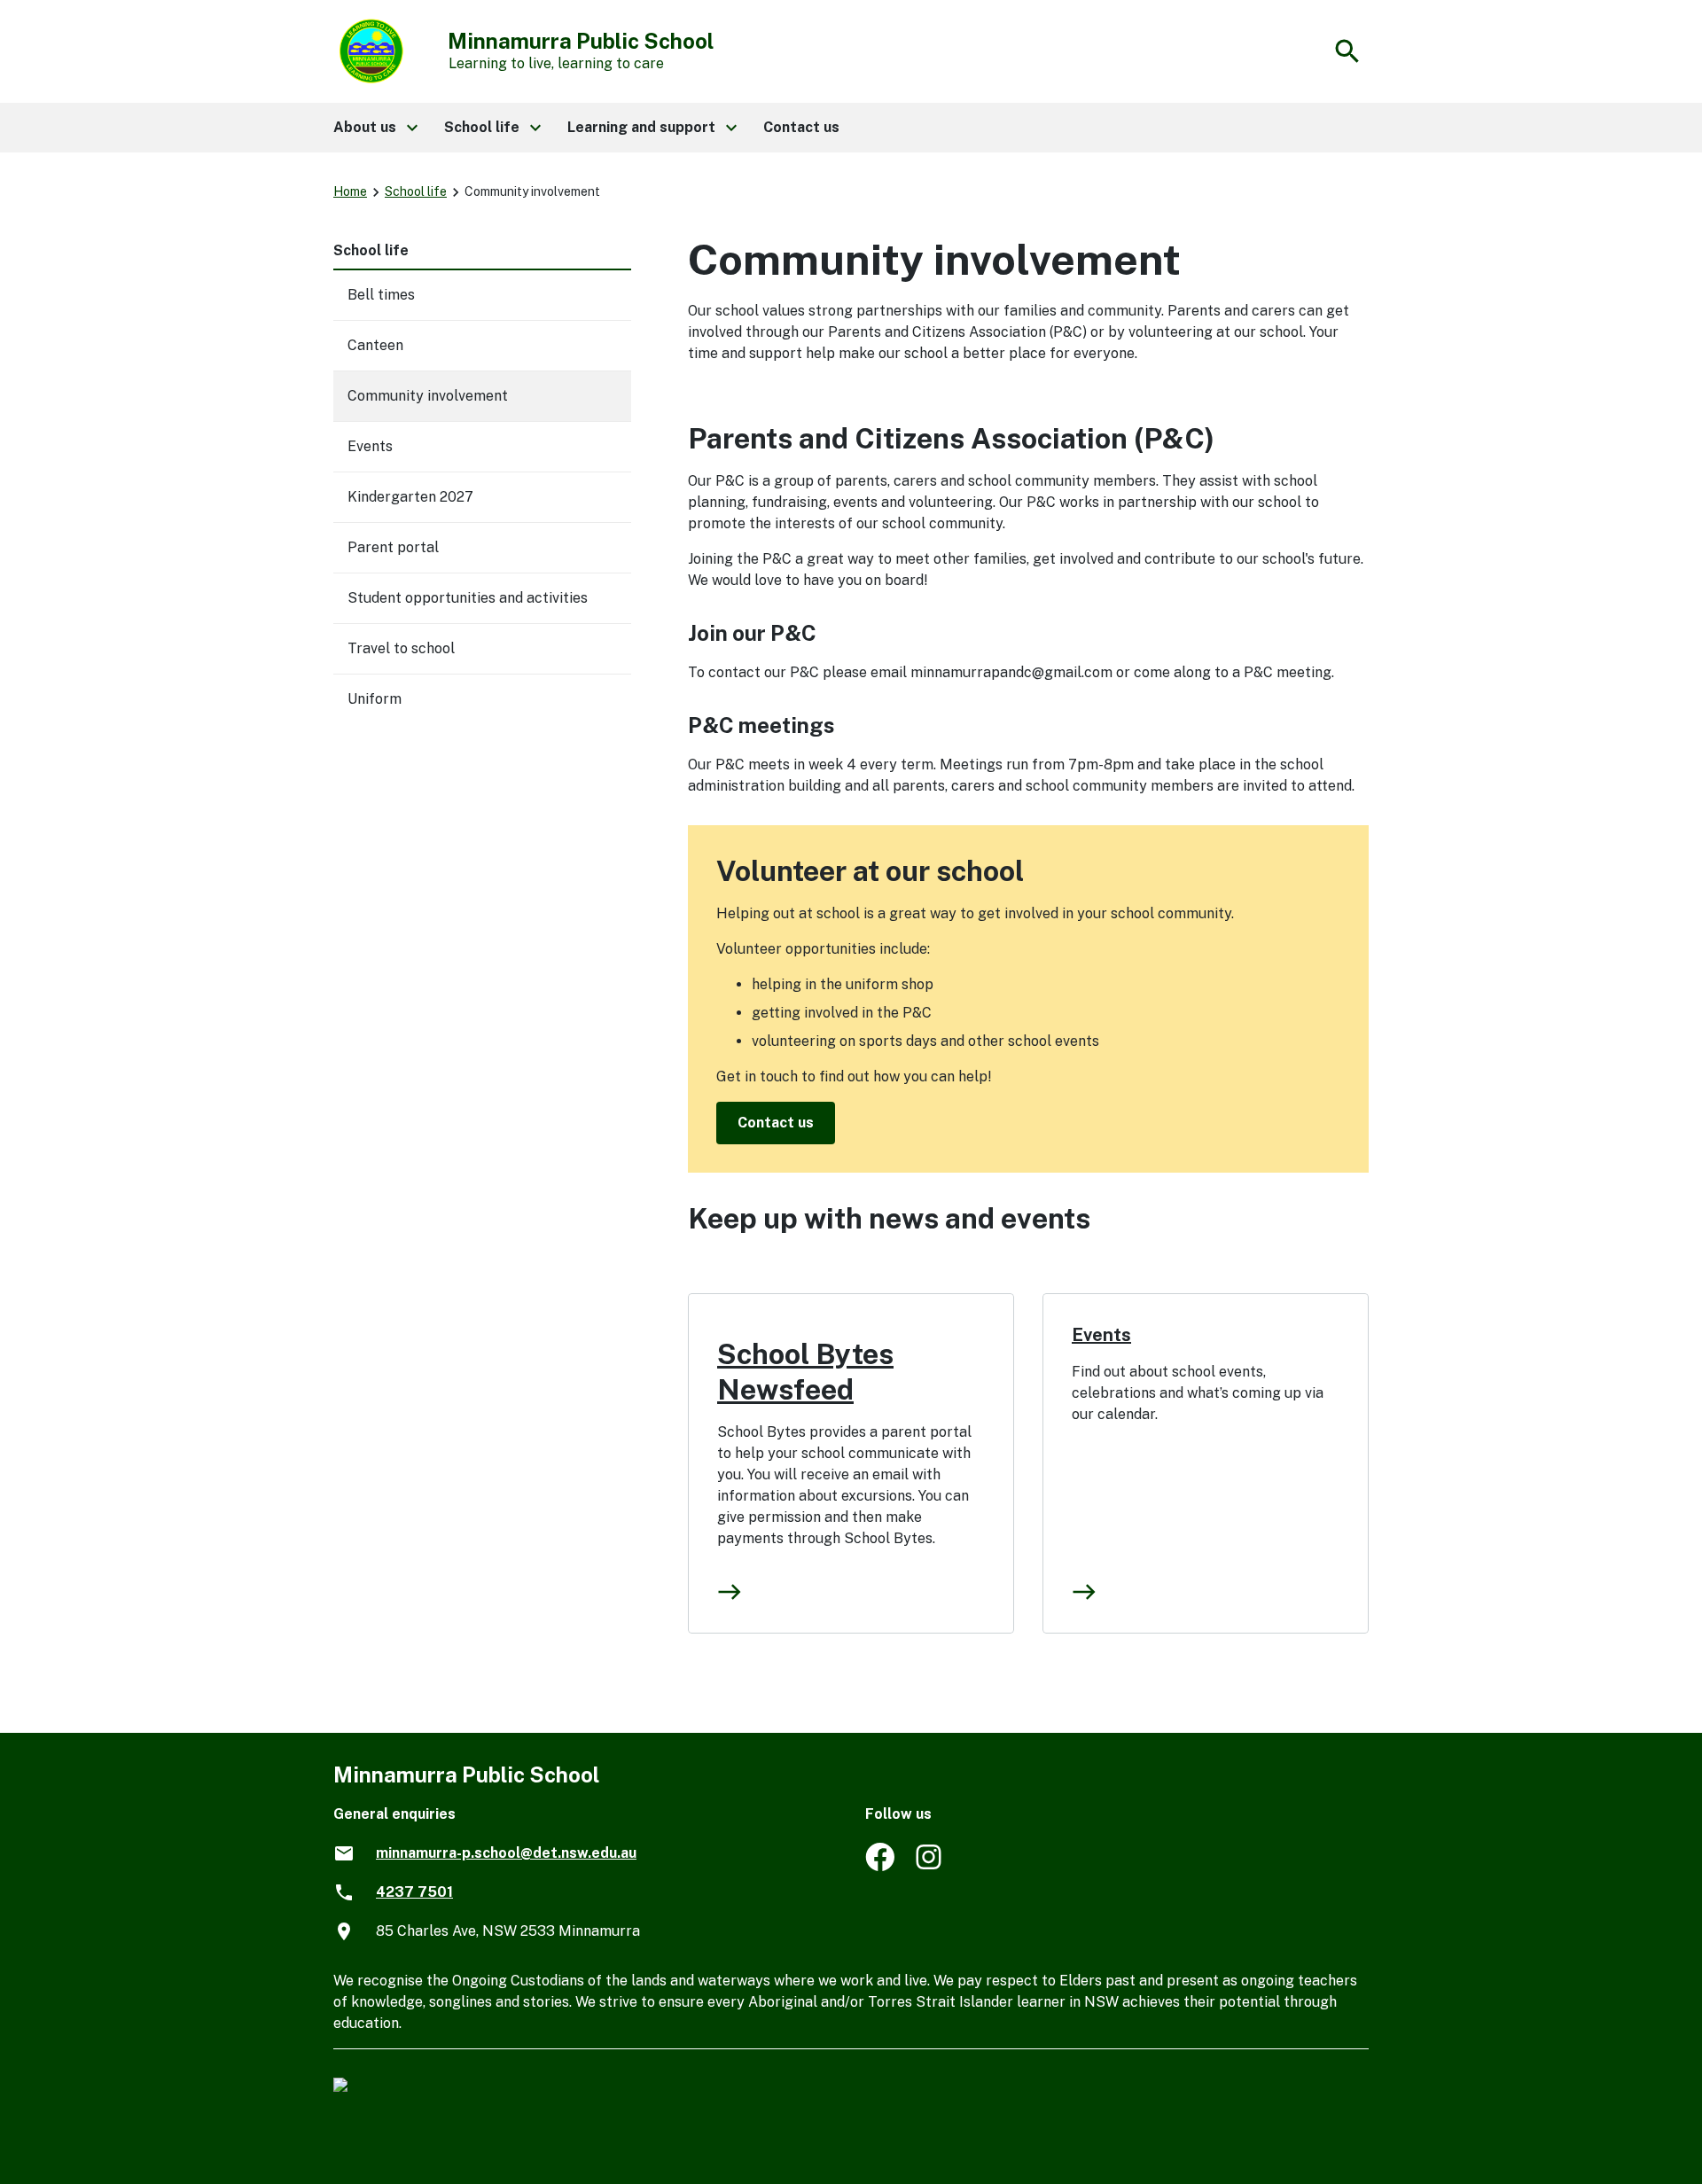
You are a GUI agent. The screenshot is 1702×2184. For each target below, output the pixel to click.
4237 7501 (414, 1892)
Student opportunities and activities (468, 598)
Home (350, 191)
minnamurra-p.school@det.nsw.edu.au (506, 1853)
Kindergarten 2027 (410, 497)
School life (416, 191)
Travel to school (401, 648)
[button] (375, 128)
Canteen (375, 345)
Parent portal (393, 547)
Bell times (381, 295)
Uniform (375, 699)
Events (370, 446)
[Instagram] (930, 1866)
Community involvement (428, 396)
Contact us (776, 1123)
